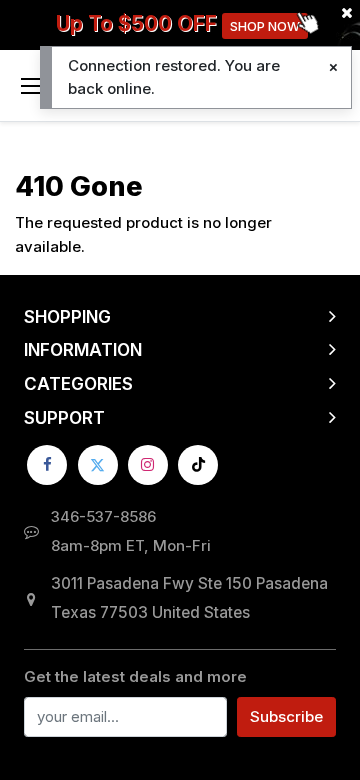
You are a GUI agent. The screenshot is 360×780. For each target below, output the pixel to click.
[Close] (333, 67)
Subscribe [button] (286, 716)
